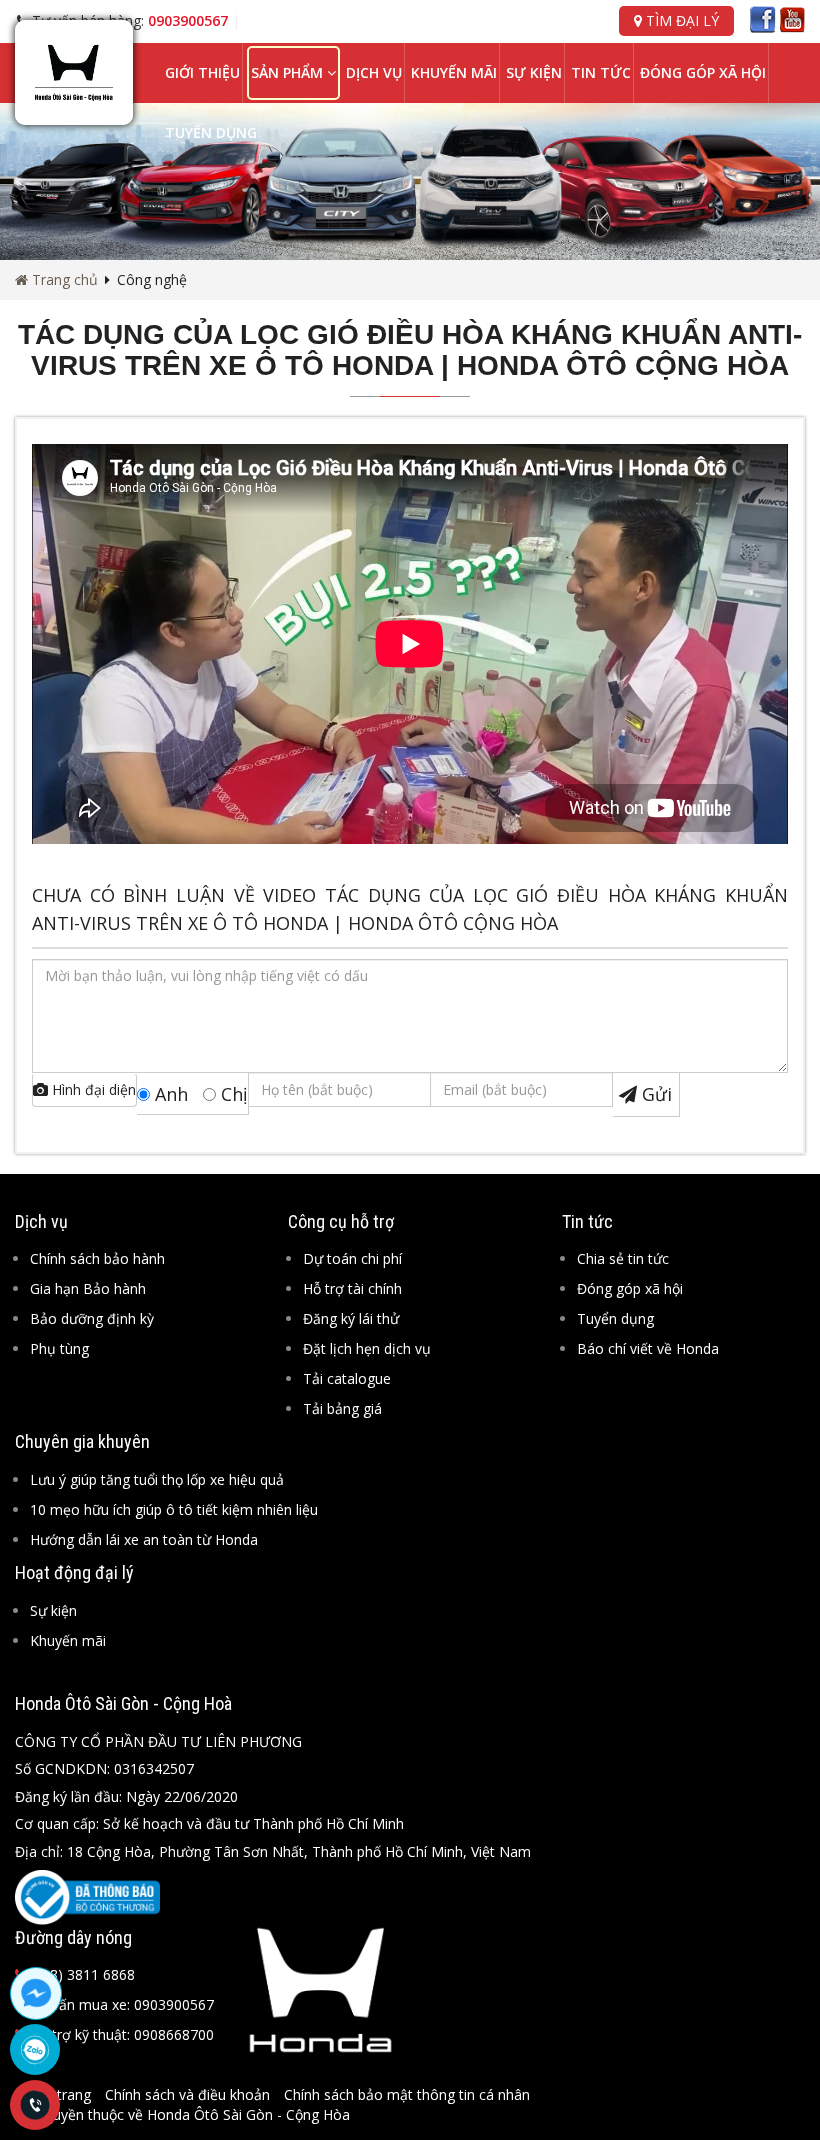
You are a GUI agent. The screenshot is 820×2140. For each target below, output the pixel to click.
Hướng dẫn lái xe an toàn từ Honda (144, 1539)
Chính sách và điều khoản (187, 2094)
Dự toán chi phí (352, 1258)
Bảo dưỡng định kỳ (92, 1318)
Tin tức (601, 72)
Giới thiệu (202, 72)
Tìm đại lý (680, 20)
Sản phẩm (289, 72)
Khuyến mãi (454, 72)
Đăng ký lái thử (351, 1318)
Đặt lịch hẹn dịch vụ (367, 1348)
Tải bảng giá (342, 1408)
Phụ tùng (59, 1348)
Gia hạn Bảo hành (88, 1288)
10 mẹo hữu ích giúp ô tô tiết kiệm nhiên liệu (174, 1509)
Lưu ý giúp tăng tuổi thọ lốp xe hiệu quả (157, 1479)
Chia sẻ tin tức (623, 1258)
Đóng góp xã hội (703, 72)
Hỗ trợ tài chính (352, 1288)
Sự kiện (534, 72)
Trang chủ (63, 279)
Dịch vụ (374, 72)
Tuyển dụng (211, 132)
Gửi (654, 1094)
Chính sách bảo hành (97, 1258)
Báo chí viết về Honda (648, 1348)
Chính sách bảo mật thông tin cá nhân (407, 2094)
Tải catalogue (347, 1378)
